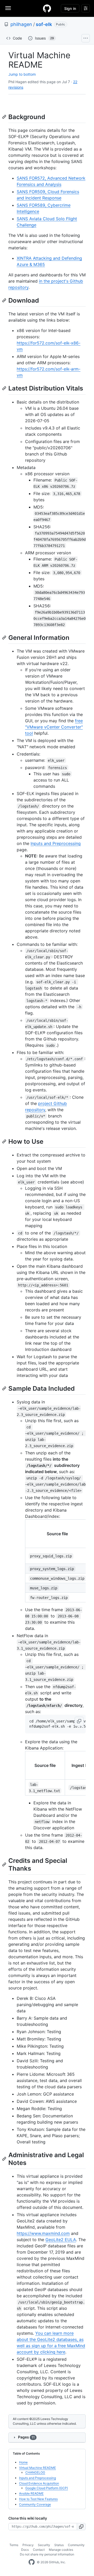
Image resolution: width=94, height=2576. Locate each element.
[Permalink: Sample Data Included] (5, 1388)
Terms (14, 2545)
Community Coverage (35, 2504)
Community (76, 2545)
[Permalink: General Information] (5, 638)
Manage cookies (61, 2550)
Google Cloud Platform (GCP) (47, 2488)
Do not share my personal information (47, 2554)
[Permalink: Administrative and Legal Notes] (5, 2159)
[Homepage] (47, 8)
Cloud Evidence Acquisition (39, 2483)
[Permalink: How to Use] (5, 1141)
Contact (39, 2550)
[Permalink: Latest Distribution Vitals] (5, 388)
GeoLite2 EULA (61, 2240)
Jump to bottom (22, 74)
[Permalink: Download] (5, 300)
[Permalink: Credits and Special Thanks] (5, 1864)
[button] (79, 1721)
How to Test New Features (38, 2499)
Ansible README (31, 2493)
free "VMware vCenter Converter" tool (54, 727)
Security (44, 2545)
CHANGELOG (35, 2472)
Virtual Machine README (37, 2468)
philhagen (21, 24)
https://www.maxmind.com (43, 2233)
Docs (25, 2550)
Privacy (28, 2545)
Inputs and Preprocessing (56, 843)
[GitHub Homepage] (32, 2562)
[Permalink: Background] (5, 117)
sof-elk (44, 24)
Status (59, 2545)
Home (23, 2462)
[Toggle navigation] (8, 8)
